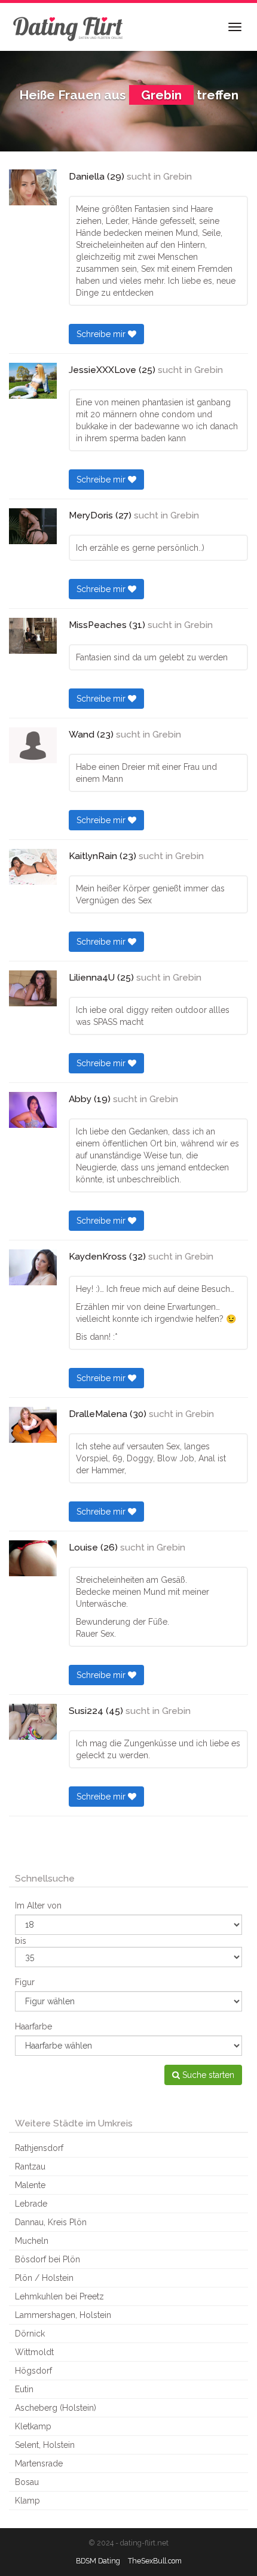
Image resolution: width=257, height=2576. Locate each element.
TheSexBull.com (155, 2561)
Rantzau (30, 2167)
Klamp (27, 2501)
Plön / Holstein (44, 2278)
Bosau (27, 2482)
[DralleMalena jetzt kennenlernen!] (33, 1425)
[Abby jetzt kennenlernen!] (33, 1110)
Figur (25, 1982)
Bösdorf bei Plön (48, 2259)
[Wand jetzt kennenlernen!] (33, 745)
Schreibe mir (102, 334)
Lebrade (31, 2204)
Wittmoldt (34, 2352)
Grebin (178, 177)
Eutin (24, 2389)
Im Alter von (38, 1906)
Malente (30, 2185)
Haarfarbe (33, 2026)
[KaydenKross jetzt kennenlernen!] (33, 1267)
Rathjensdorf (39, 2148)
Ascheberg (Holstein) (56, 2408)
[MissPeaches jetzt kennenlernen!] (33, 636)
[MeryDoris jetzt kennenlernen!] (33, 526)
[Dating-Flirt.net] (69, 27)
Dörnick (30, 2334)
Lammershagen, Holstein (63, 2315)
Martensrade (39, 2463)
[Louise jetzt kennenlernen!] (33, 1558)
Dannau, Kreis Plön (51, 2222)
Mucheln (32, 2241)
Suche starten (207, 2075)
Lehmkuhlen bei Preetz (59, 2296)
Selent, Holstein (45, 2445)
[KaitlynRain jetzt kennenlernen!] (33, 867)
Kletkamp (33, 2426)
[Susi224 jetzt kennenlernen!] (33, 1722)
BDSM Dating (98, 2561)
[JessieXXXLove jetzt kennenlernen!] (33, 381)
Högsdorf (33, 2371)
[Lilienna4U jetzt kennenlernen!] (33, 988)
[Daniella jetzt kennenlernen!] (33, 187)
